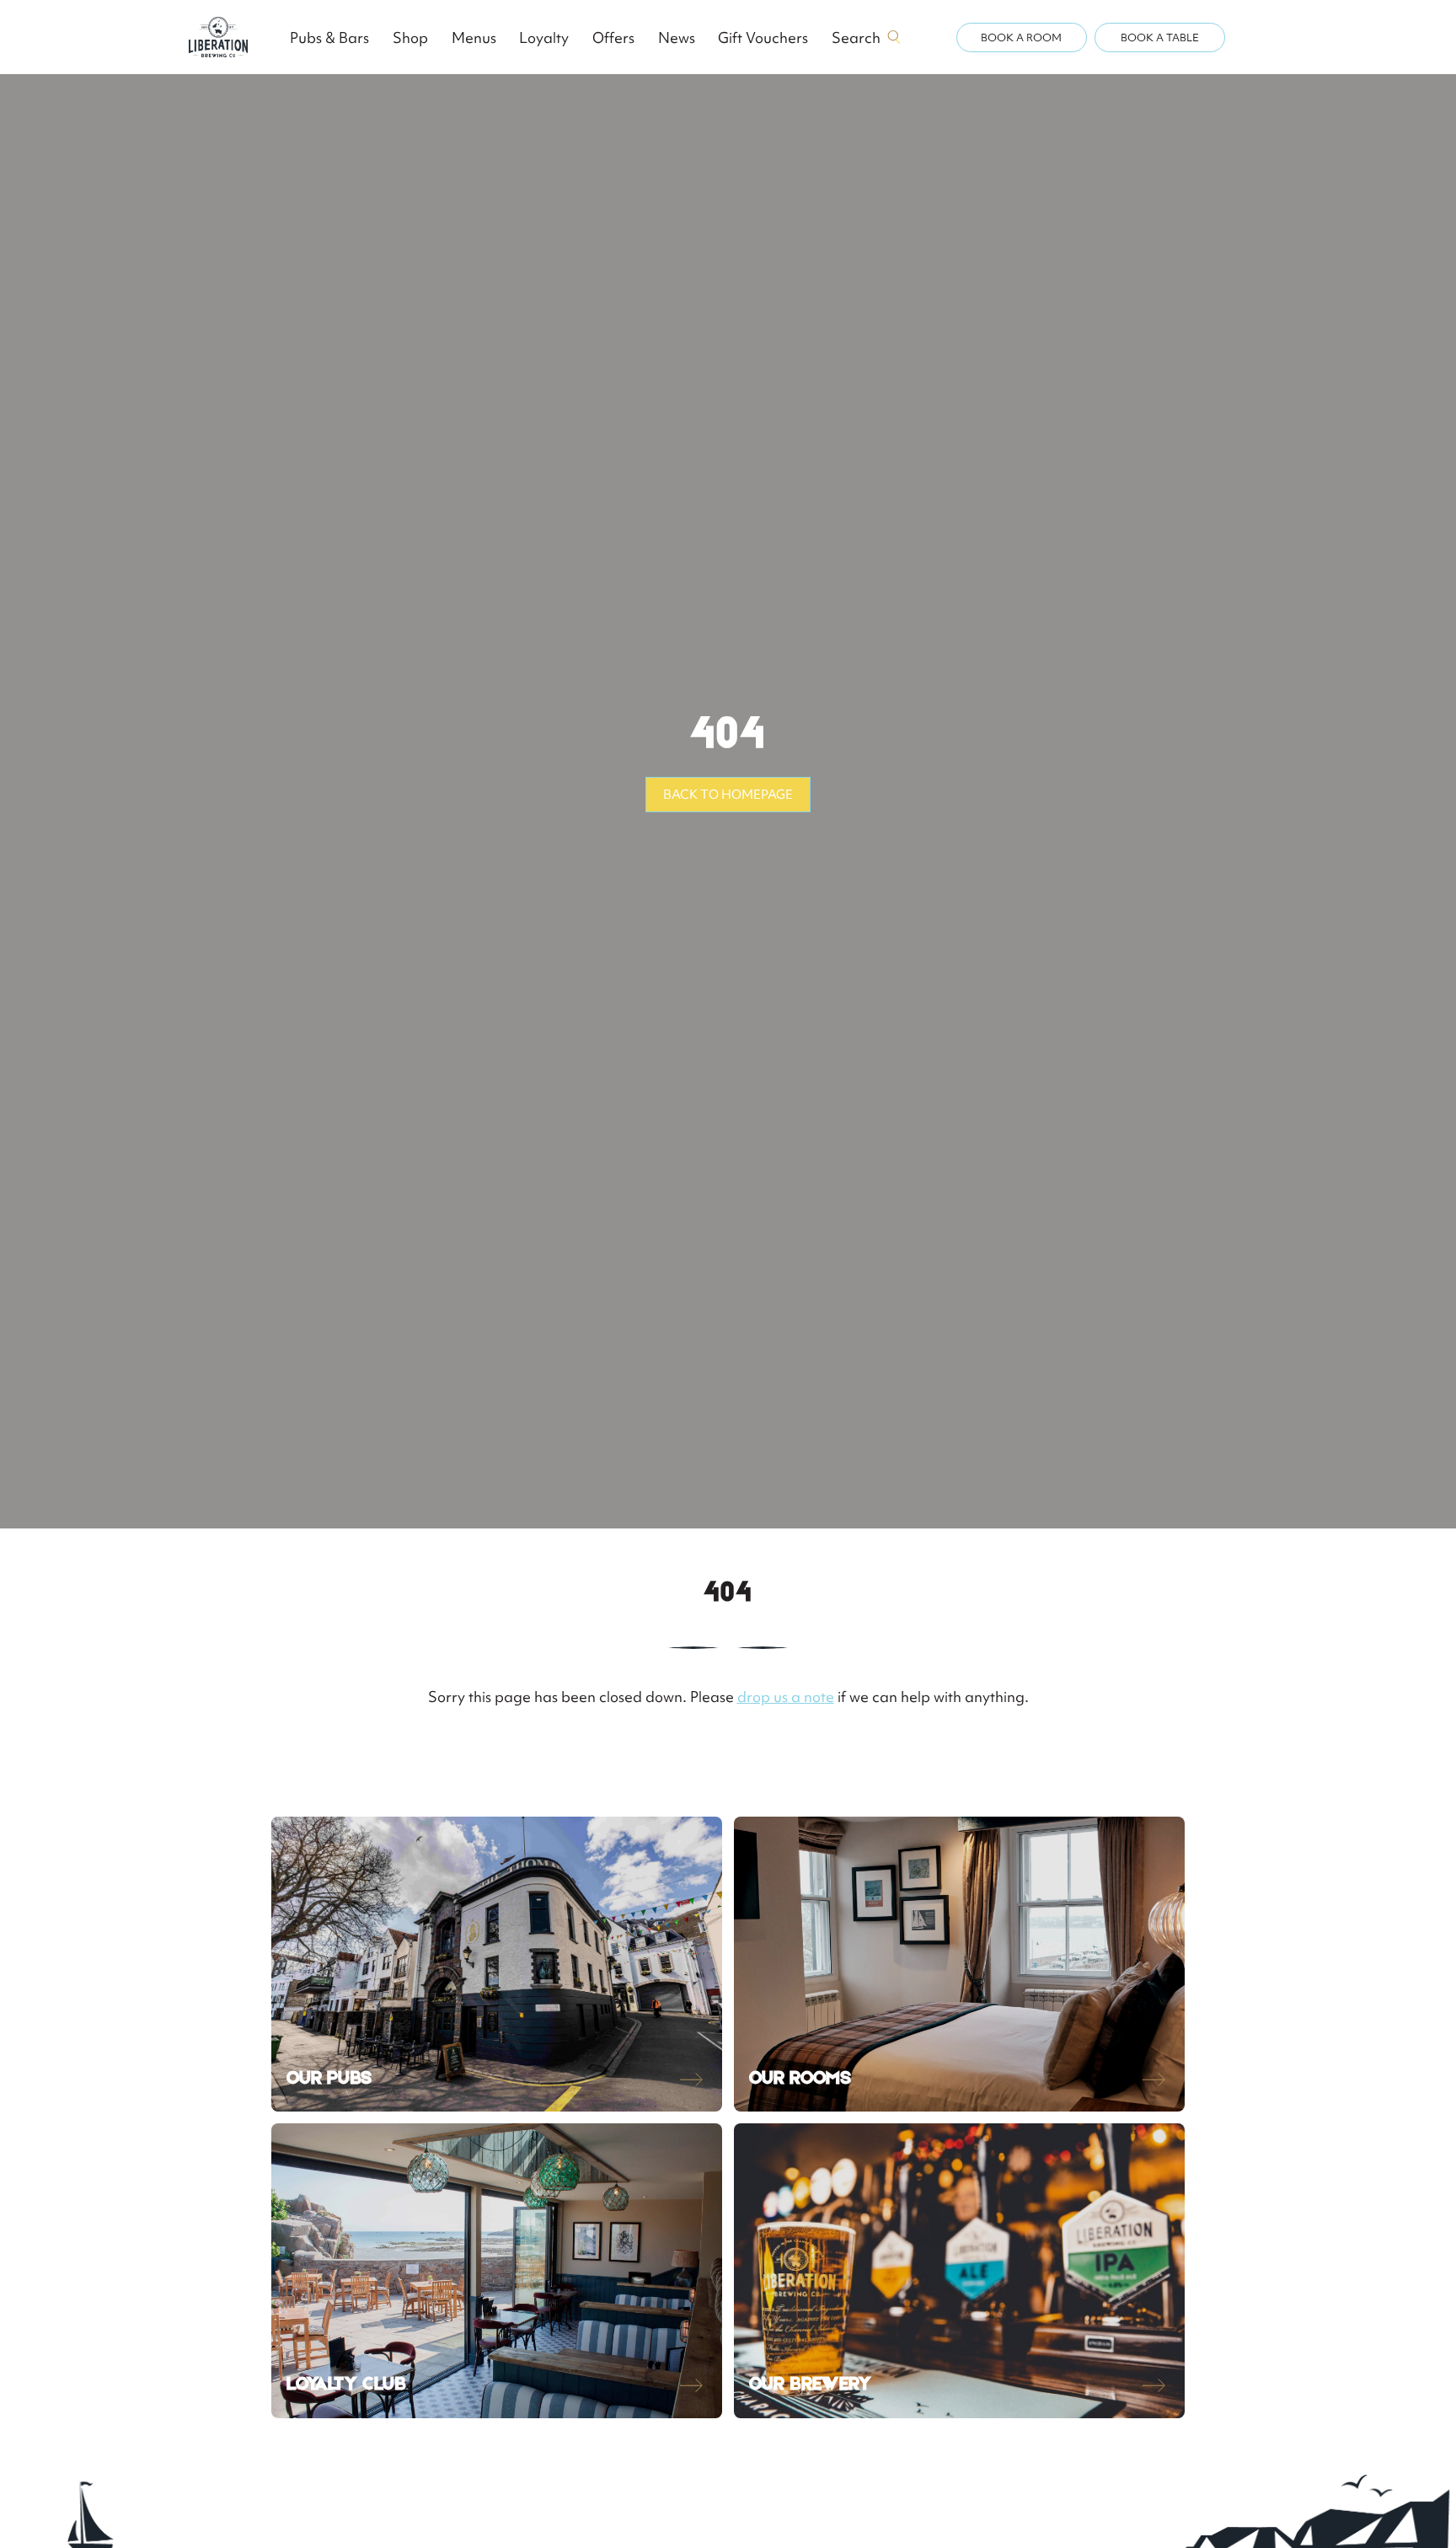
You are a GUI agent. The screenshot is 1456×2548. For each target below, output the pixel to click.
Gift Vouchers (763, 37)
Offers (613, 37)
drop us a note (786, 1697)
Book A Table (1160, 37)
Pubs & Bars (329, 37)
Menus (474, 37)
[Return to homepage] (218, 37)
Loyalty (544, 37)
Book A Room (1021, 37)
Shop (410, 37)
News (677, 37)
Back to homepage (728, 795)
